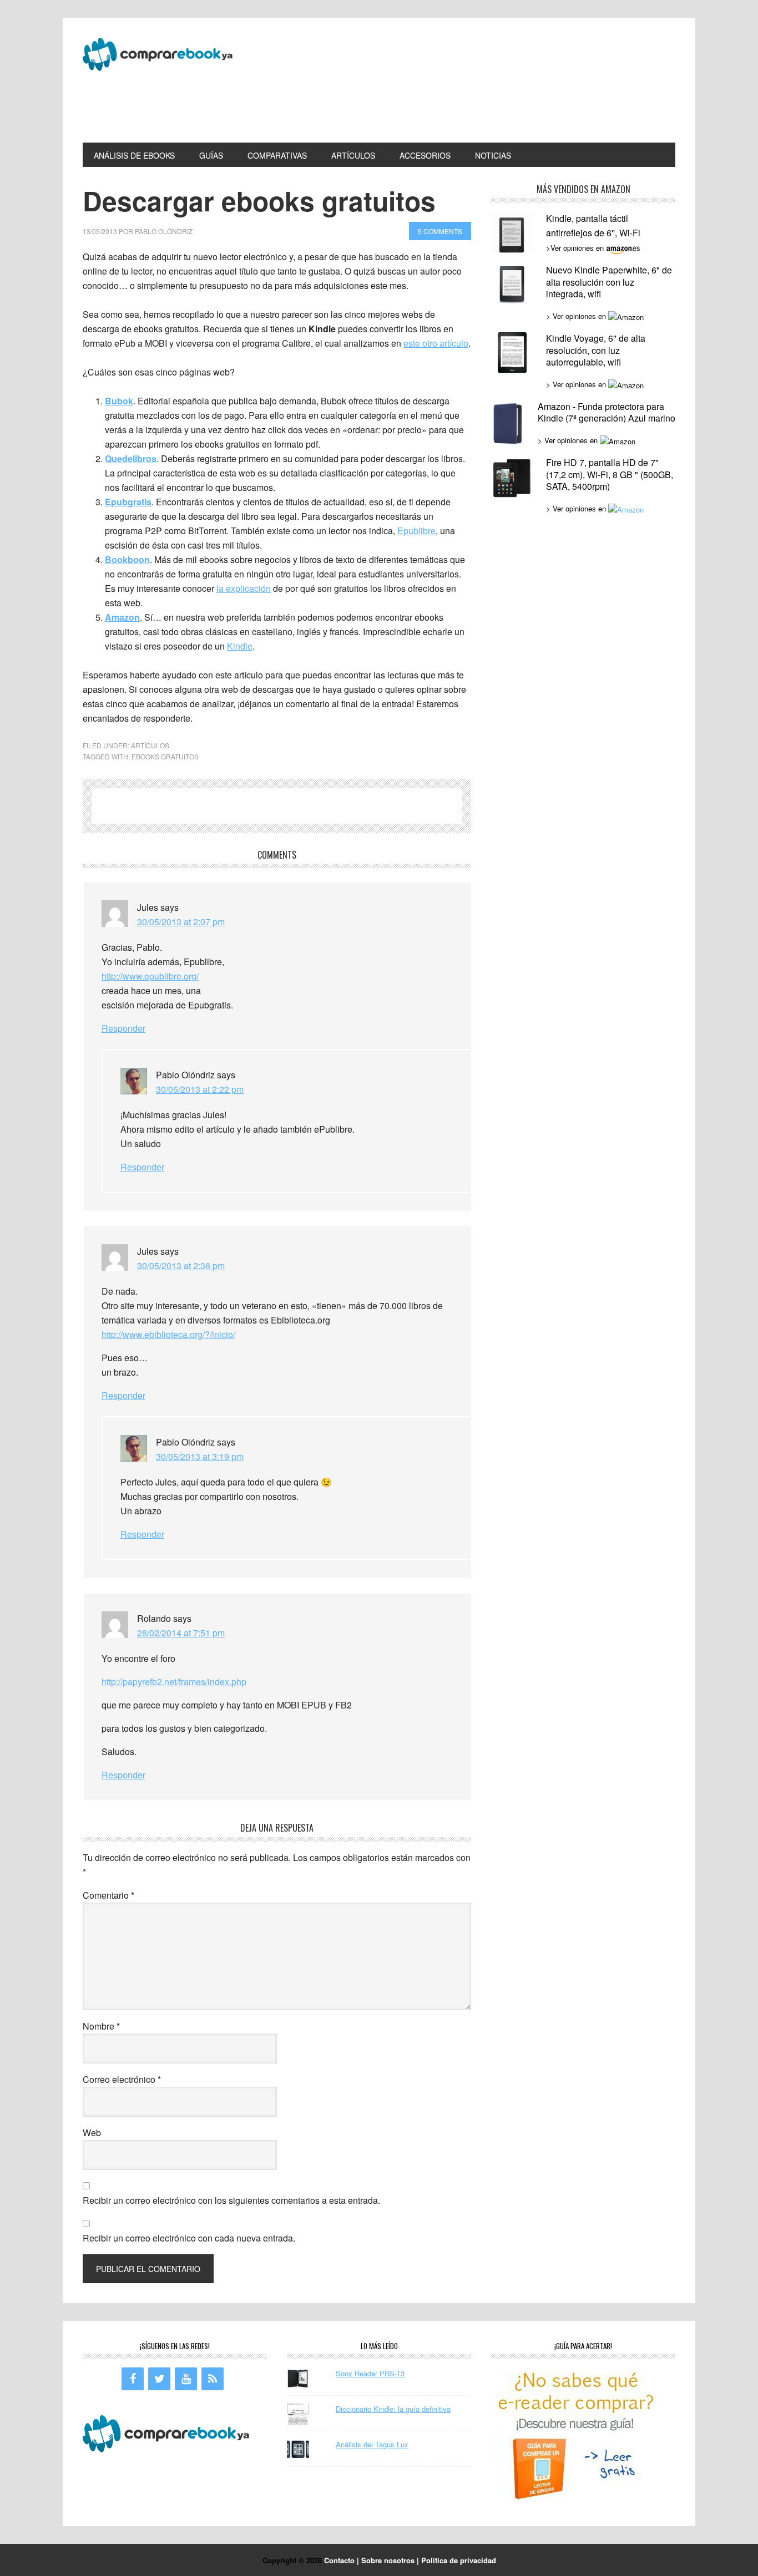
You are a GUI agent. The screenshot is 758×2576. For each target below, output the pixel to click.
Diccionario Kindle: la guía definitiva (393, 2409)
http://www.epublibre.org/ (150, 976)
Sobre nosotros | (391, 2560)
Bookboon (127, 559)
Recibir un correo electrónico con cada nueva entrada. (189, 2238)
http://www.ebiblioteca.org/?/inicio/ (168, 1334)
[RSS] (213, 2379)
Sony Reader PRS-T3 (370, 2373)
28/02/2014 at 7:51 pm (181, 1633)
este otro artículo (436, 343)
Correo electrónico (122, 2079)
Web (92, 2133)
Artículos (150, 745)
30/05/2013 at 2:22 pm (200, 1089)
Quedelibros (131, 458)
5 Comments (440, 231)
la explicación (244, 588)
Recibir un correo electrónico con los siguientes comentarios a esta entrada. (231, 2200)
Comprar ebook (158, 60)
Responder (123, 1028)
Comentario (108, 1895)
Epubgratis (128, 502)
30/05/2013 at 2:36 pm (181, 1266)
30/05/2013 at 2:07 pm (181, 922)
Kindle (240, 646)
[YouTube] (186, 2379)
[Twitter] (159, 2379)
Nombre (101, 2026)
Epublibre (416, 531)
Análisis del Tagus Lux (372, 2444)
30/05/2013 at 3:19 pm (200, 1456)
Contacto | (343, 2560)
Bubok (119, 401)
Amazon (122, 617)
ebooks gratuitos (165, 756)
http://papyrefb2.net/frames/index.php (174, 1682)
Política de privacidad (459, 2560)
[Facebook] (133, 2379)
